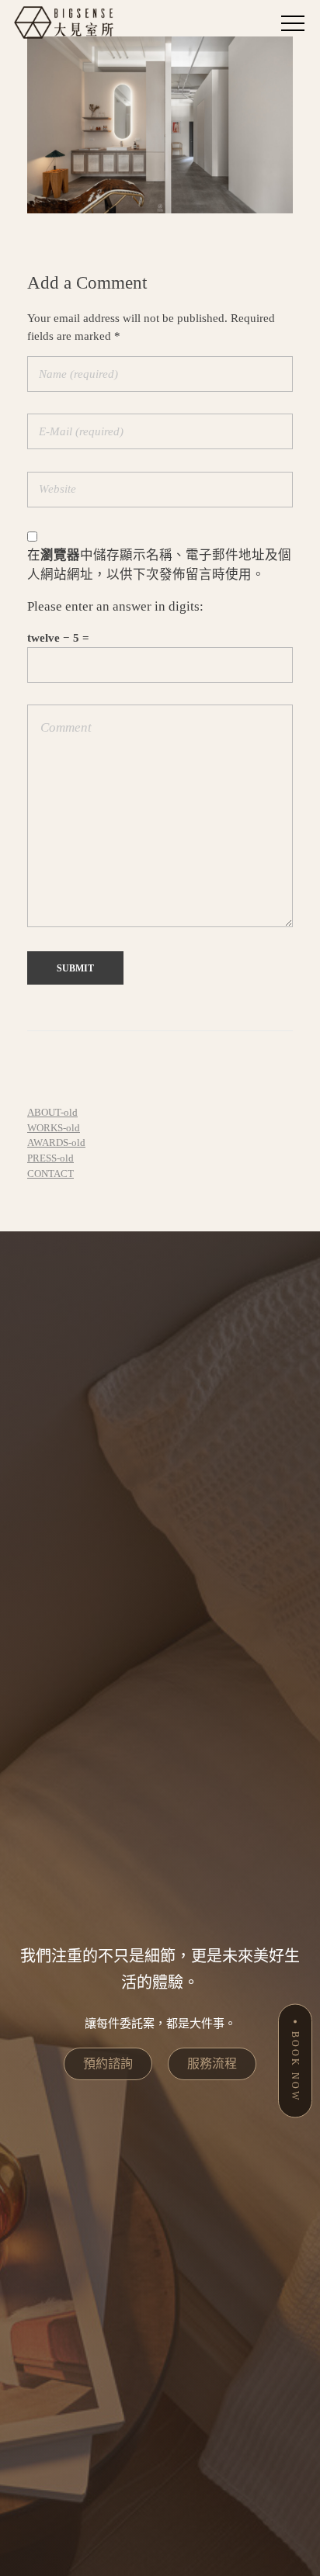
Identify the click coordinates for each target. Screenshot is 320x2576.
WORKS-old (54, 1128)
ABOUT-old (52, 1112)
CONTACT (50, 1174)
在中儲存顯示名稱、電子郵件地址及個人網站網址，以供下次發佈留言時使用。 (159, 565)
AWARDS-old (56, 1143)
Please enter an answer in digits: (115, 606)
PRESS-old (50, 1158)
